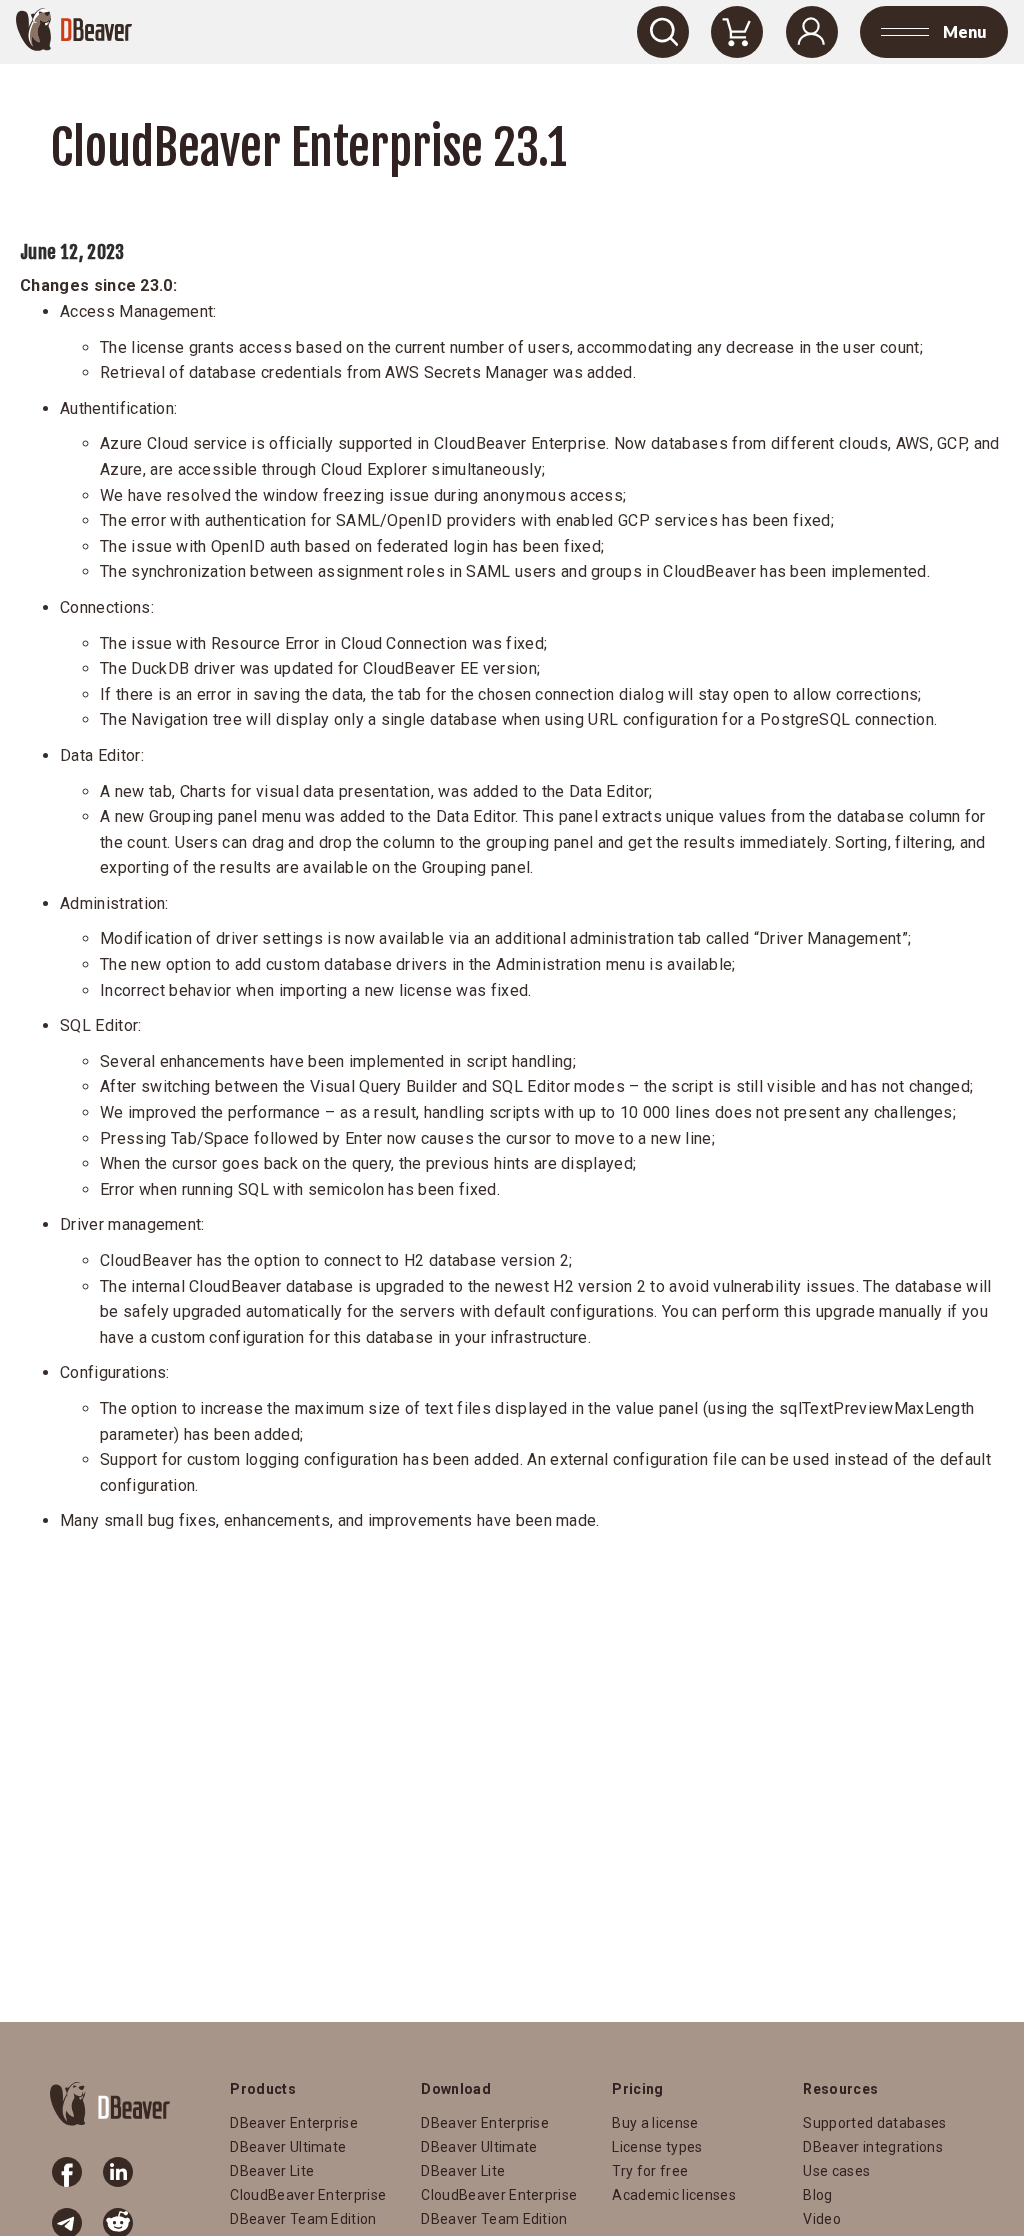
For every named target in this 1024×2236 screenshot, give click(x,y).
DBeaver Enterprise (294, 2123)
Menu (965, 31)
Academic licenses (673, 2195)
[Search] (663, 32)
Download (456, 2089)
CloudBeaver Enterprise (308, 2195)
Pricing (637, 2089)
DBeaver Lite (272, 2171)
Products (263, 2089)
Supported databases (874, 2123)
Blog (817, 2195)
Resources (840, 2089)
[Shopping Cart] (737, 32)
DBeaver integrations (872, 2147)
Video (822, 2219)
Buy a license (655, 2123)
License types (657, 2147)
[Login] (812, 32)
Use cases (836, 2171)
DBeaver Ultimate (288, 2147)
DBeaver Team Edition (303, 2219)
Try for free (650, 2171)
